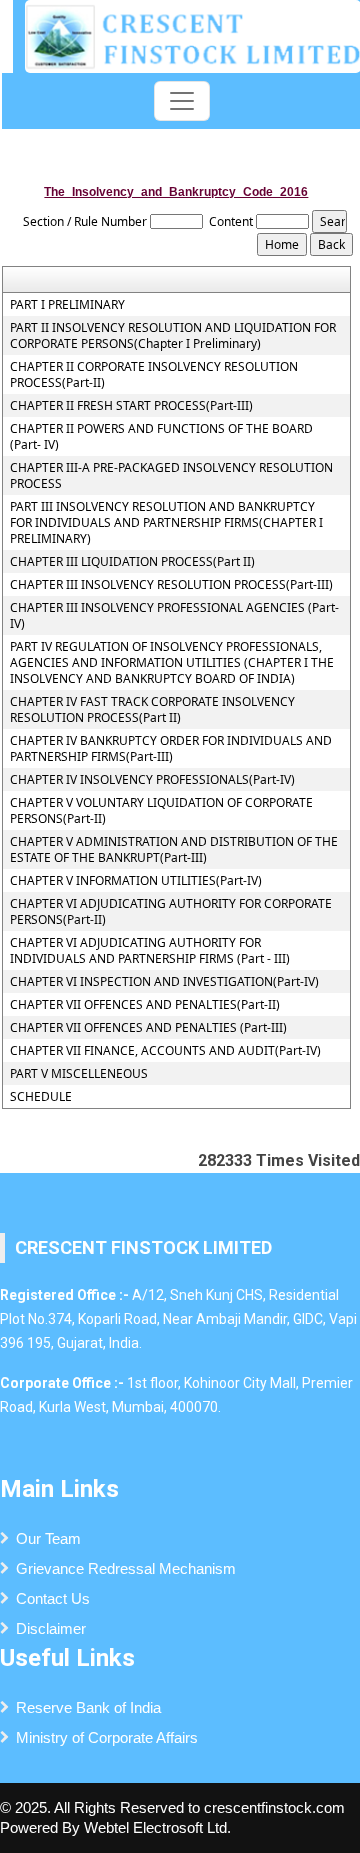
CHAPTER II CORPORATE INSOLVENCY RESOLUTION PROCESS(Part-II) (154, 375)
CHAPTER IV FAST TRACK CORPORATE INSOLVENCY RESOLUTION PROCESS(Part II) (152, 710)
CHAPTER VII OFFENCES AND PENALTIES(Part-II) (145, 1005)
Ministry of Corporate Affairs (107, 1737)
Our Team (48, 1538)
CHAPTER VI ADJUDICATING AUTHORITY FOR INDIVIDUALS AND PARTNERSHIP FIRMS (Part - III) (150, 951)
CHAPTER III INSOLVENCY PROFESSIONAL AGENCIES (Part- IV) (174, 616)
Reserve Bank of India (88, 1707)
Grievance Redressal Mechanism (126, 1568)
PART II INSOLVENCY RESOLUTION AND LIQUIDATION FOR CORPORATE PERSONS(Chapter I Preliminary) (173, 336)
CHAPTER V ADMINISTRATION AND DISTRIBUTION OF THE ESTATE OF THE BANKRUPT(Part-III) (174, 850)
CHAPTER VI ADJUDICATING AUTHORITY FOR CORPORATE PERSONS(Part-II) (171, 912)
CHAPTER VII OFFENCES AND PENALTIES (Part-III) (148, 1028)
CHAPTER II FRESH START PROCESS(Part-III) (131, 406)
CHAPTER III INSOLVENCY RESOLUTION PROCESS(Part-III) (171, 585)
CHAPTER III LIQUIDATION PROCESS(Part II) (132, 562)
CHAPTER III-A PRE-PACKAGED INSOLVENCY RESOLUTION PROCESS (171, 476)
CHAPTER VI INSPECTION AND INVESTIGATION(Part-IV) (164, 982)
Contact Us (53, 1598)
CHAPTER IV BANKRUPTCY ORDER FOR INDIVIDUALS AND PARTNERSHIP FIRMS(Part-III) (171, 749)
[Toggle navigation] (182, 101)
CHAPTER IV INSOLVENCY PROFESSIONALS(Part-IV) (152, 780)
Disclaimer (51, 1628)
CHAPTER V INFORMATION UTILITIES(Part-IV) (136, 881)
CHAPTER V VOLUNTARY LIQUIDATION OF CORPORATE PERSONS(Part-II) (161, 811)
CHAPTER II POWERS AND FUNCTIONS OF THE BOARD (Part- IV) (161, 437)
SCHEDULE (41, 1097)
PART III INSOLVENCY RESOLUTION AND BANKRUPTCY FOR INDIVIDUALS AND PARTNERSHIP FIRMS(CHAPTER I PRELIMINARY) (166, 523)
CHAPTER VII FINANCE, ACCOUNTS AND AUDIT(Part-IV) (165, 1051)
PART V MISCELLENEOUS (79, 1074)
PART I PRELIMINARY (67, 305)
